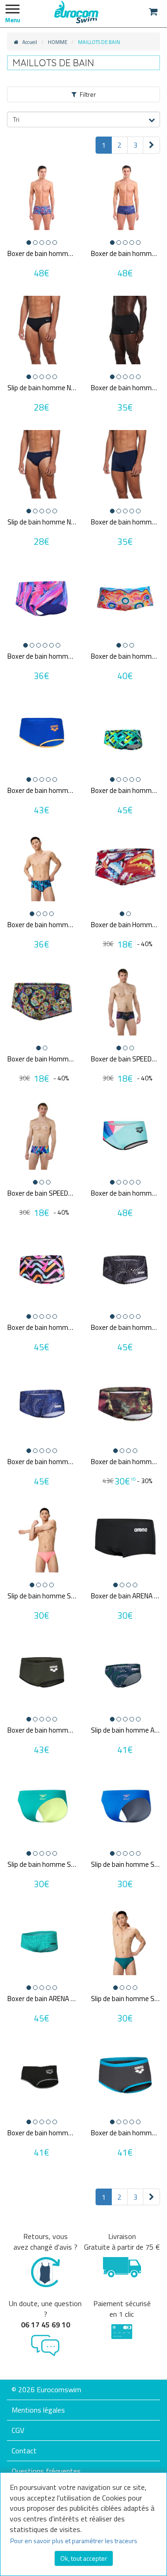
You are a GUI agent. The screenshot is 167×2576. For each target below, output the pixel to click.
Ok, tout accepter (84, 2558)
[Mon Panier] (153, 12)
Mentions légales (38, 2410)
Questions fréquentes (46, 2471)
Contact (24, 2451)
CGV (18, 2430)
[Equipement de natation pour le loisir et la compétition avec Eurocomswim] (77, 12)
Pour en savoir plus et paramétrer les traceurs (74, 2541)
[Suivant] (151, 145)
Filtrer (88, 94)
